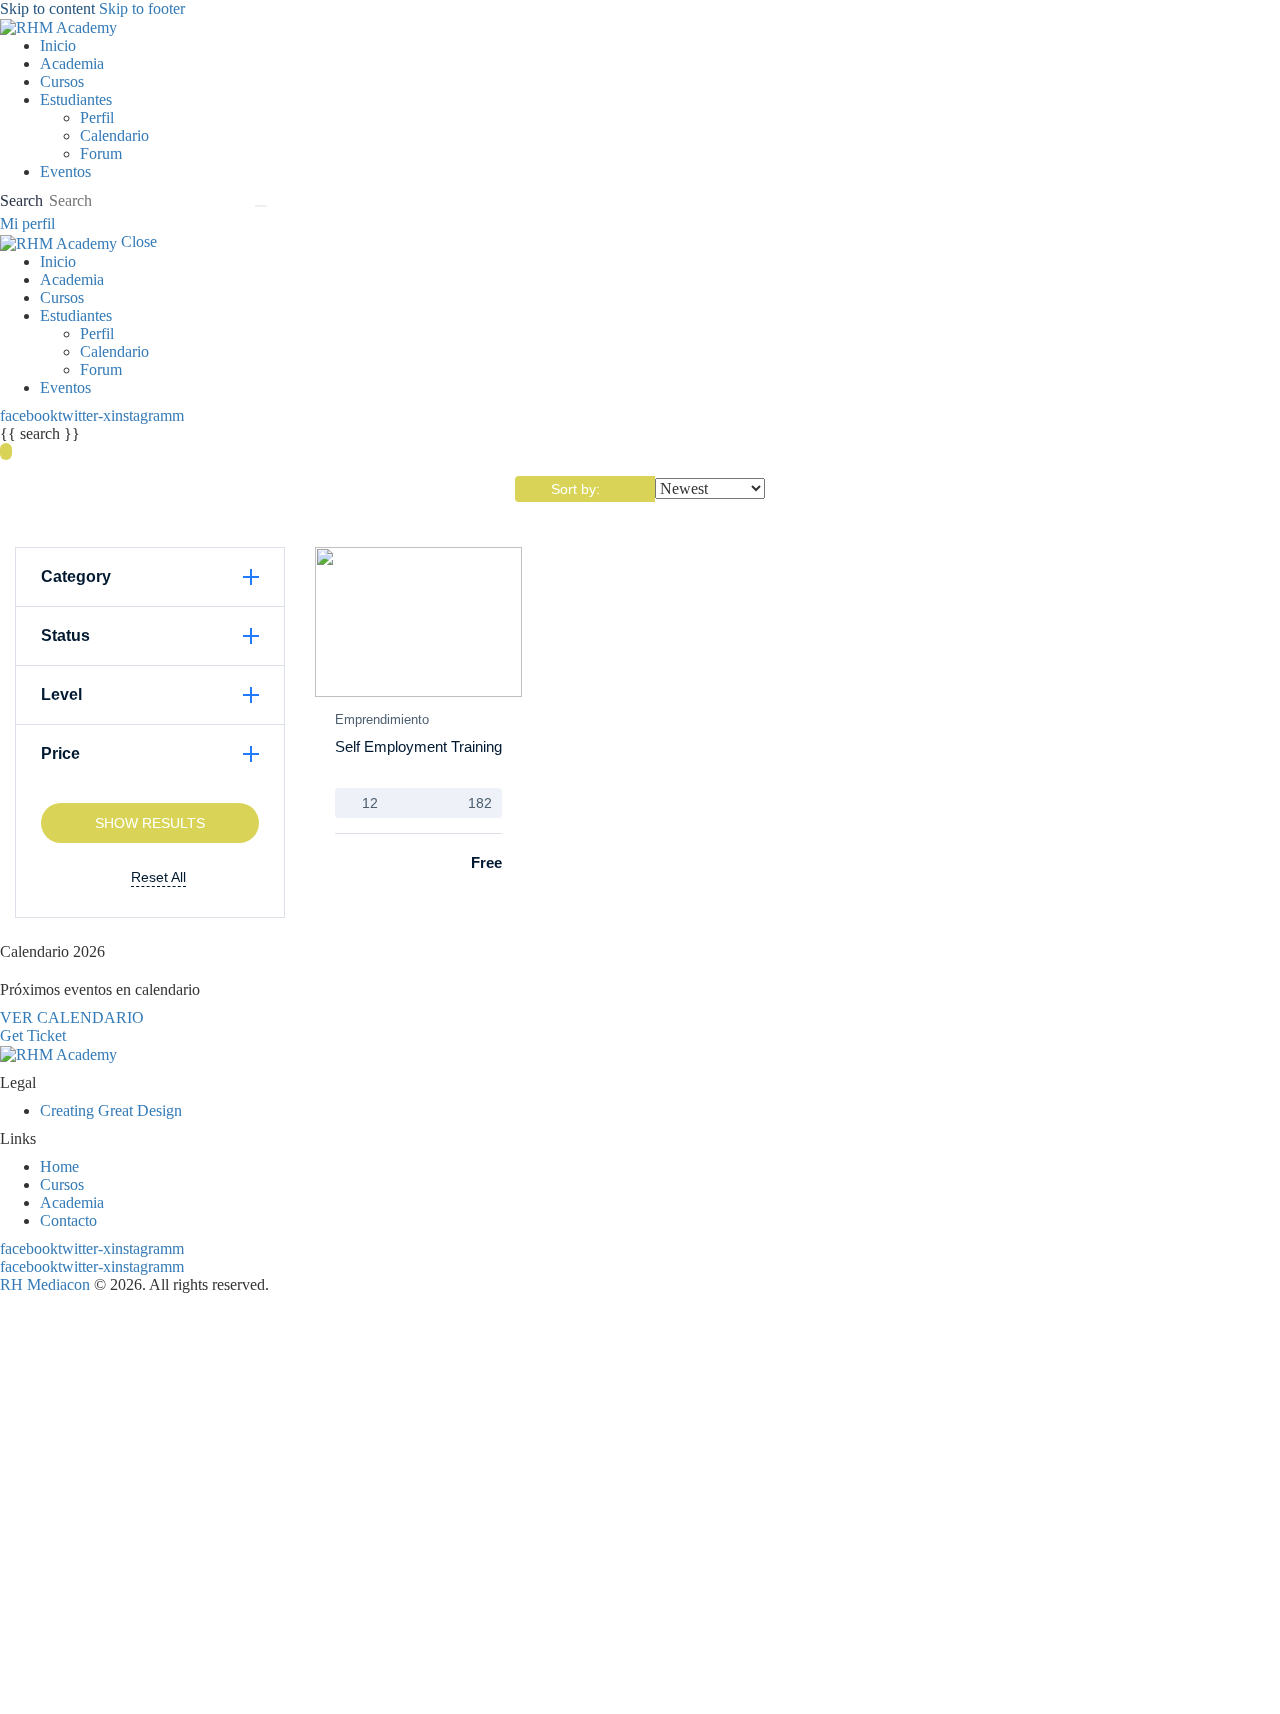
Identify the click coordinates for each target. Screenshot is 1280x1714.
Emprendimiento (382, 719)
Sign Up (112, 1686)
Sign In (164, 1686)
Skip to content (47, 8)
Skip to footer (142, 8)
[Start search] (261, 206)
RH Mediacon (45, 1284)
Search (21, 200)
